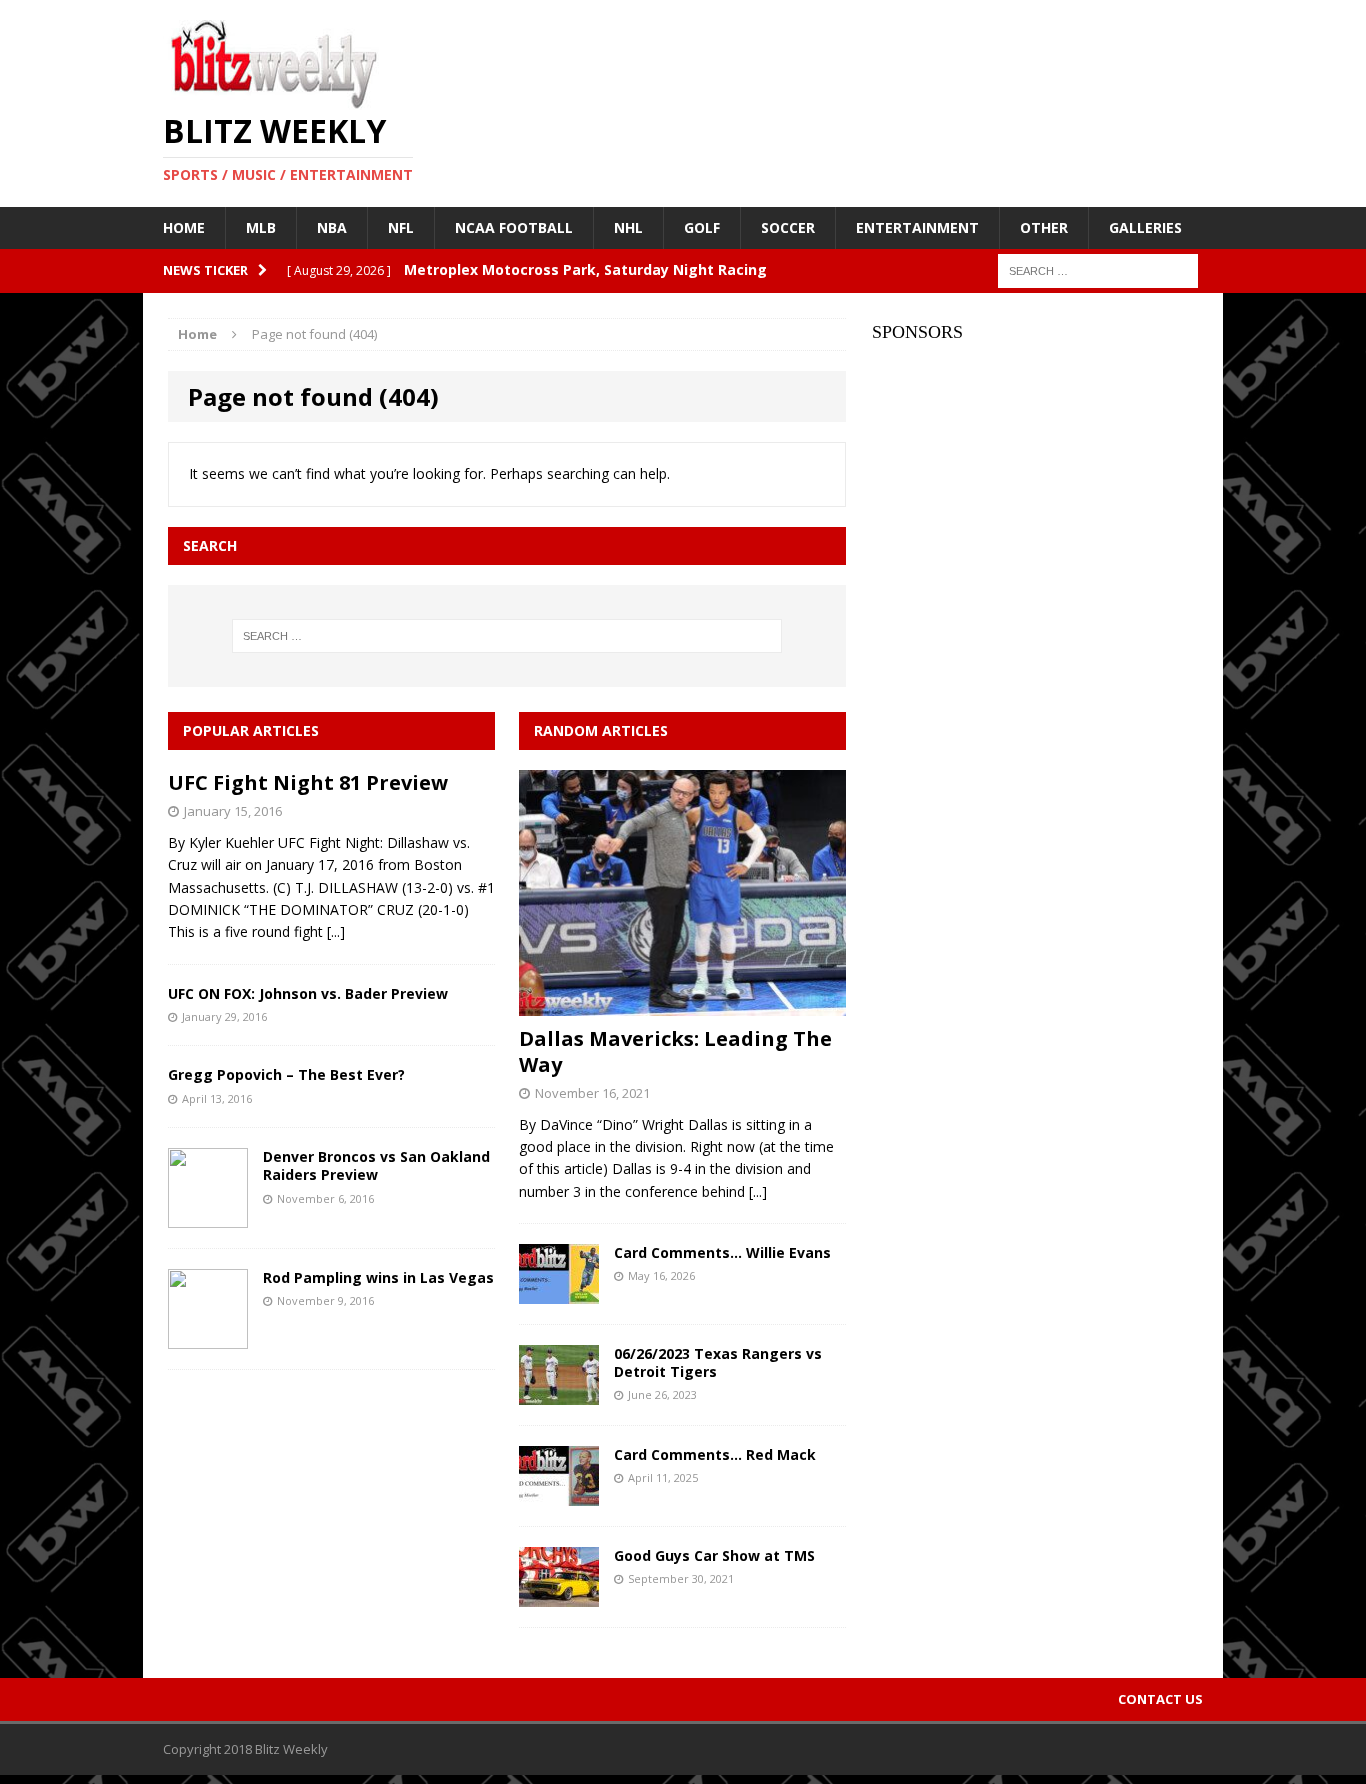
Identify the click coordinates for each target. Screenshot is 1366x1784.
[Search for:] (1098, 269)
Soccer (788, 227)
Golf (702, 227)
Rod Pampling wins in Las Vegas (378, 1277)
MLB (261, 227)
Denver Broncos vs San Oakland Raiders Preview (376, 1165)
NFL (401, 227)
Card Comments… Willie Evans (722, 1252)
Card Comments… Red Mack (715, 1454)
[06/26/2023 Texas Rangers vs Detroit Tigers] (559, 1393)
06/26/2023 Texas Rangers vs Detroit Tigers (718, 1362)
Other (1044, 227)
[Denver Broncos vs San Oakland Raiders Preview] (208, 1216)
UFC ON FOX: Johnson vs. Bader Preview (308, 993)
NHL (628, 227)
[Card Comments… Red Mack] (559, 1494)
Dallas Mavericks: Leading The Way (675, 1051)
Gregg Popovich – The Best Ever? (286, 1074)
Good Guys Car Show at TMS (714, 1555)
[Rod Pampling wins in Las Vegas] (208, 1337)
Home (184, 227)
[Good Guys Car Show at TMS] (559, 1595)
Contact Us (1160, 1699)
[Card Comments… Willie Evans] (559, 1292)
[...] (336, 931)
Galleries (1145, 227)
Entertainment (917, 227)
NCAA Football (514, 227)
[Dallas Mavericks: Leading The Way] (682, 1003)
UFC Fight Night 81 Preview (308, 782)
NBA (332, 227)
